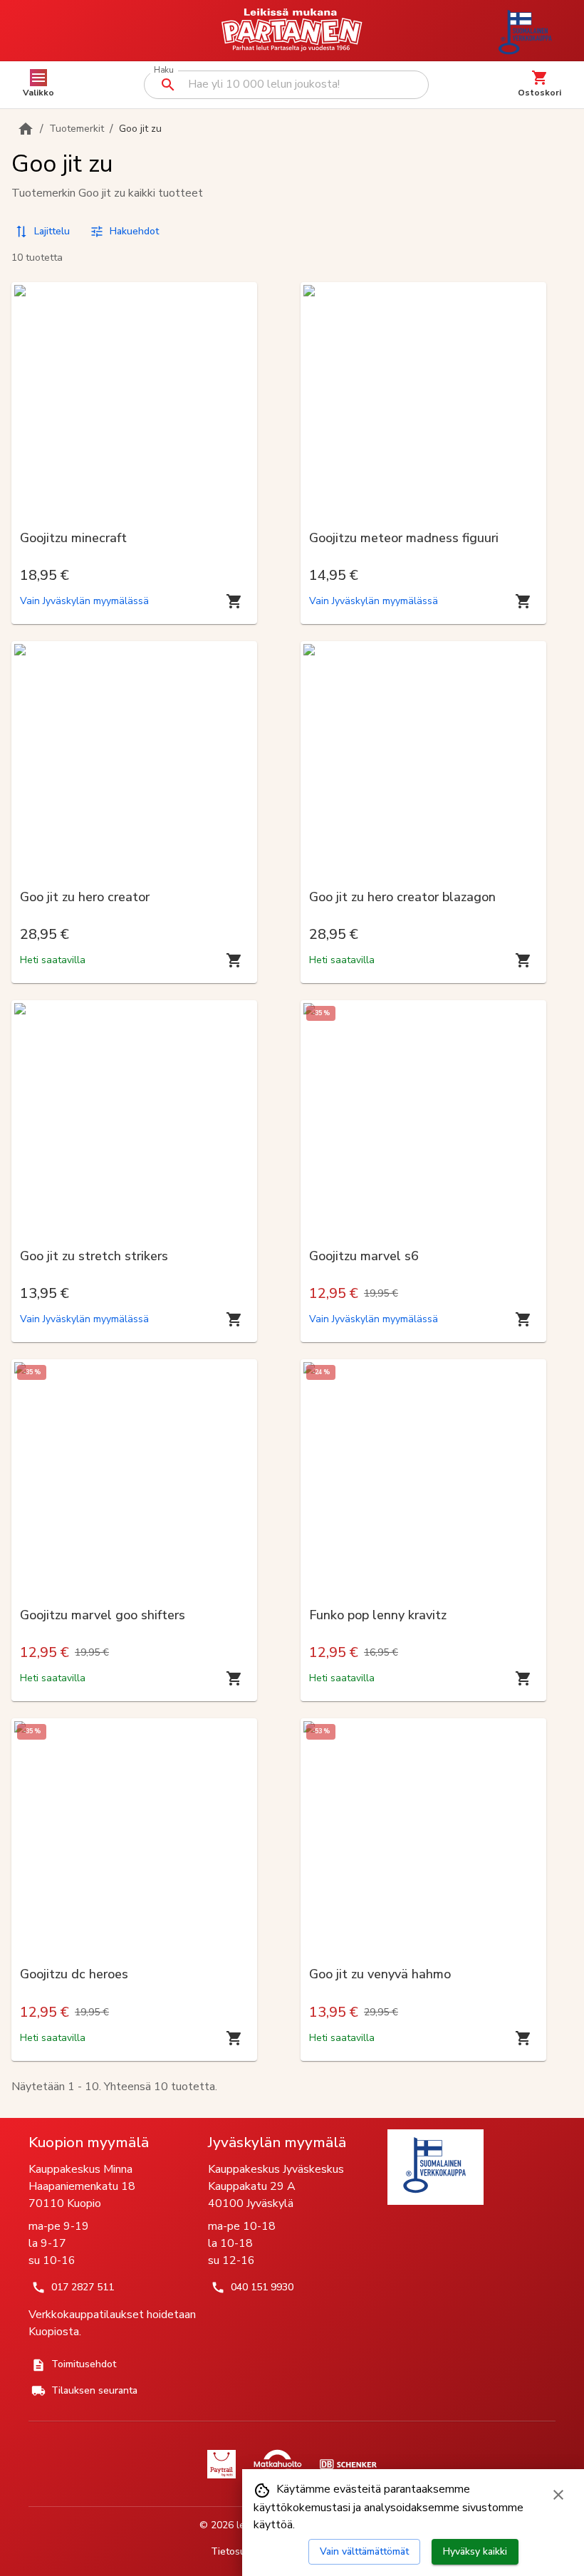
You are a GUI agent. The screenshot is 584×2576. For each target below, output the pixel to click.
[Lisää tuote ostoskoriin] (234, 601)
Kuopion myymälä (89, 2142)
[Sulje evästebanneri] (558, 2495)
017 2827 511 (83, 2287)
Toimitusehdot (84, 2364)
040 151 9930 (262, 2287)
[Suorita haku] (168, 85)
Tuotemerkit (77, 129)
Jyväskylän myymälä (277, 2142)
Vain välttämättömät (364, 2551)
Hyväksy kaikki (475, 2551)
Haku (163, 70)
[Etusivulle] (26, 129)
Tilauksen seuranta (94, 2390)
